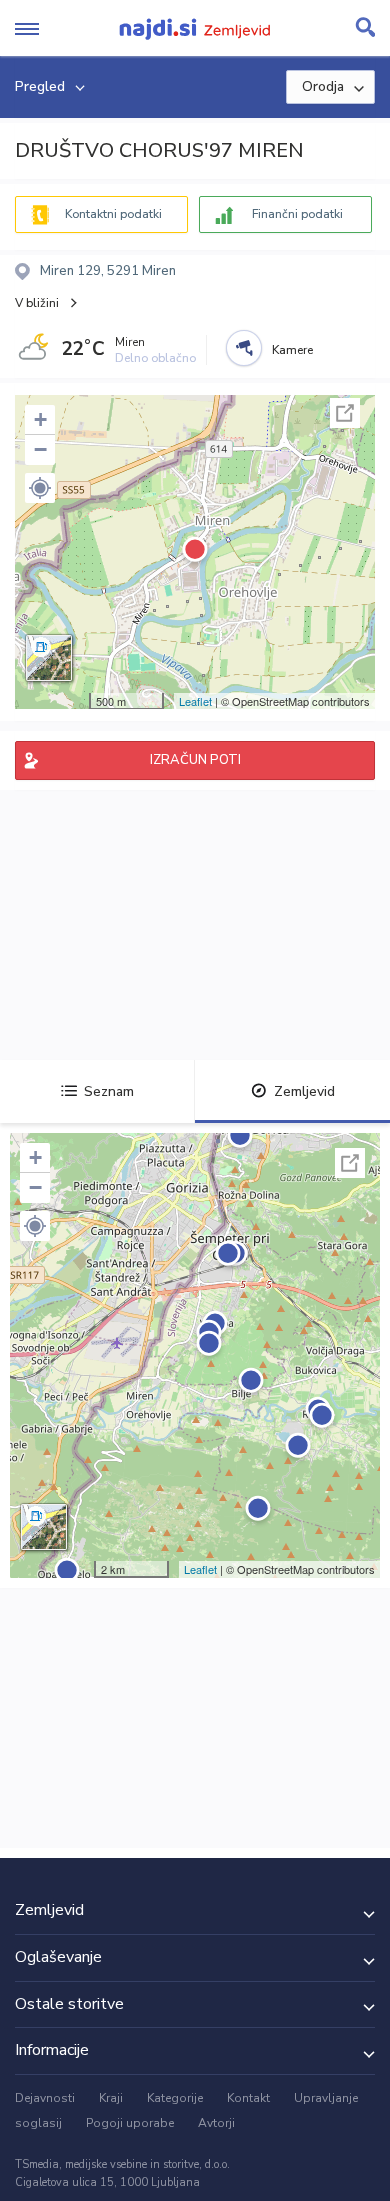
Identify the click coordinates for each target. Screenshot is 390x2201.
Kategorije (175, 2098)
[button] (40, 488)
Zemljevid (304, 1091)
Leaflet (195, 701)
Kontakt (248, 2098)
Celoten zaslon (345, 413)
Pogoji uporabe (130, 2123)
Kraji (111, 2098)
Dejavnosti (45, 2098)
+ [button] (40, 419)
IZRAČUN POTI (195, 760)
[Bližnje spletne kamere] (244, 348)
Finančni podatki (297, 214)
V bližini (37, 303)
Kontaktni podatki (113, 214)
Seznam (109, 1091)
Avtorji (216, 2123)
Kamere (292, 350)
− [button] (40, 449)
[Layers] (49, 658)
